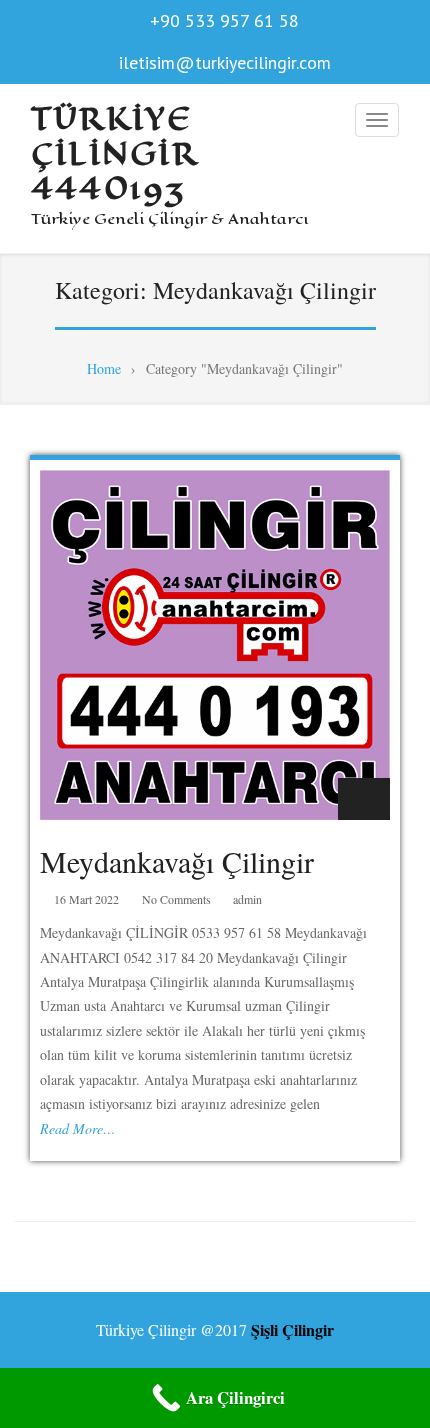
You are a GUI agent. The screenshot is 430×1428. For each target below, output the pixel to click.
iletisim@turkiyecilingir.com (225, 62)
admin (247, 899)
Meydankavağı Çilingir (177, 861)
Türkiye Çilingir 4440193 (114, 154)
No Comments (176, 899)
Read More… (77, 1128)
